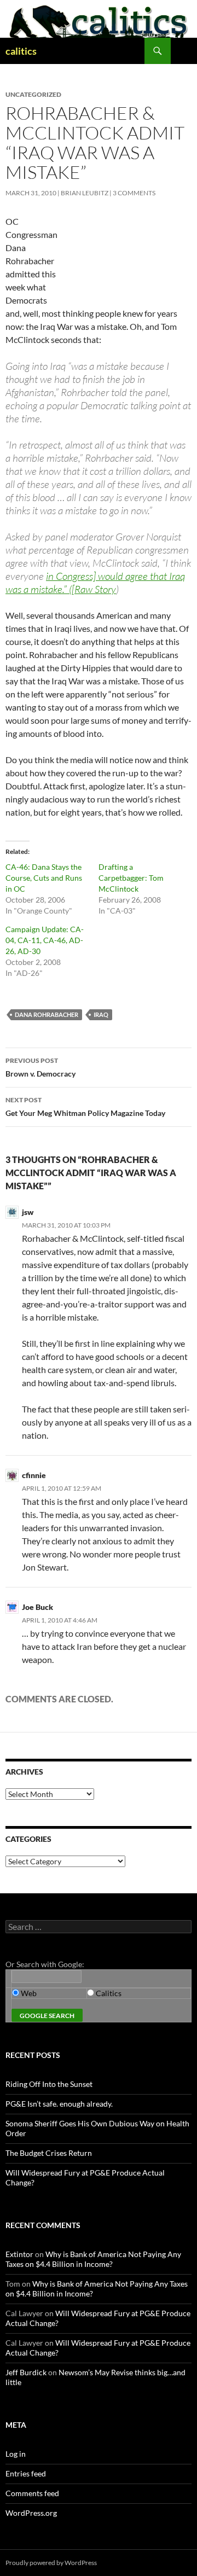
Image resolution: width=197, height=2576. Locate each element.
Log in (16, 2454)
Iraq (101, 1014)
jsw (28, 1212)
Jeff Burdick (26, 2372)
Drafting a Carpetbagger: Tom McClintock (131, 878)
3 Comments (134, 193)
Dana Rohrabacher (47, 1014)
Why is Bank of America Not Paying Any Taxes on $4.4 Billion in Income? (93, 2259)
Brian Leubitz (85, 193)
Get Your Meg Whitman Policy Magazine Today (85, 1107)
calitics (21, 51)
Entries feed (26, 2473)
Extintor (19, 2254)
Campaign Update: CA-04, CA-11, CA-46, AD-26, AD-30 (45, 940)
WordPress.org (31, 2513)
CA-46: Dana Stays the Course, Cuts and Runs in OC (44, 878)
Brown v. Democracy (40, 1067)
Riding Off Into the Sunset (49, 2084)
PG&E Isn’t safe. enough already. (59, 2104)
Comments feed (32, 2493)
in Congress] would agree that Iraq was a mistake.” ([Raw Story (95, 583)
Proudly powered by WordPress (51, 2563)
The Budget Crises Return (49, 2153)
